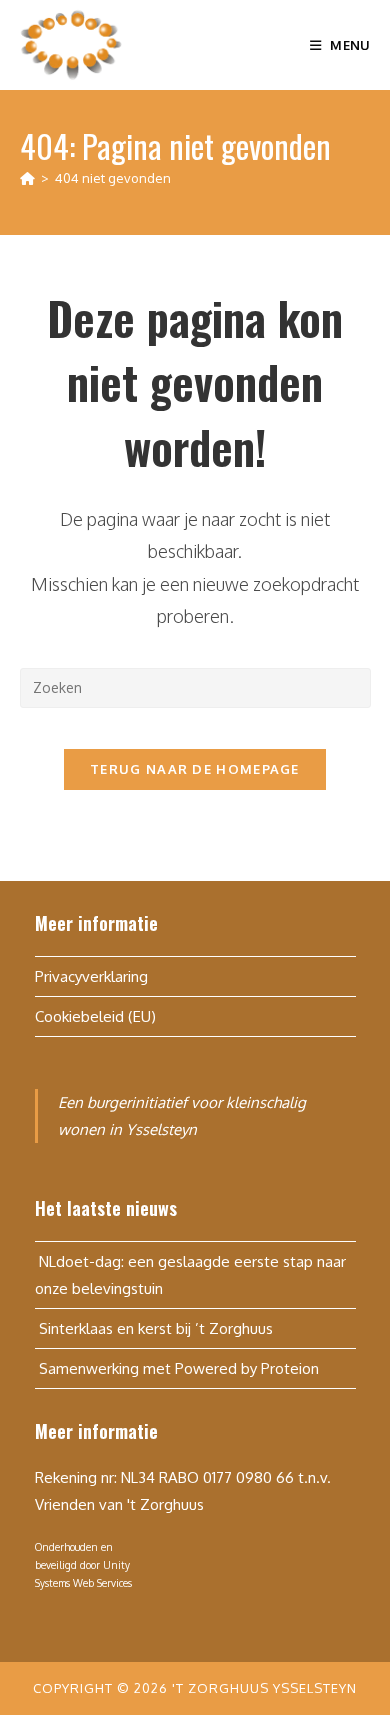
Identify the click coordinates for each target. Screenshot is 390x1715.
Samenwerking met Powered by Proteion (177, 1368)
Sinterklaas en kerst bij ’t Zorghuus (154, 1328)
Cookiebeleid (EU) (95, 1016)
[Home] (27, 178)
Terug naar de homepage (195, 769)
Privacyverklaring (91, 976)
